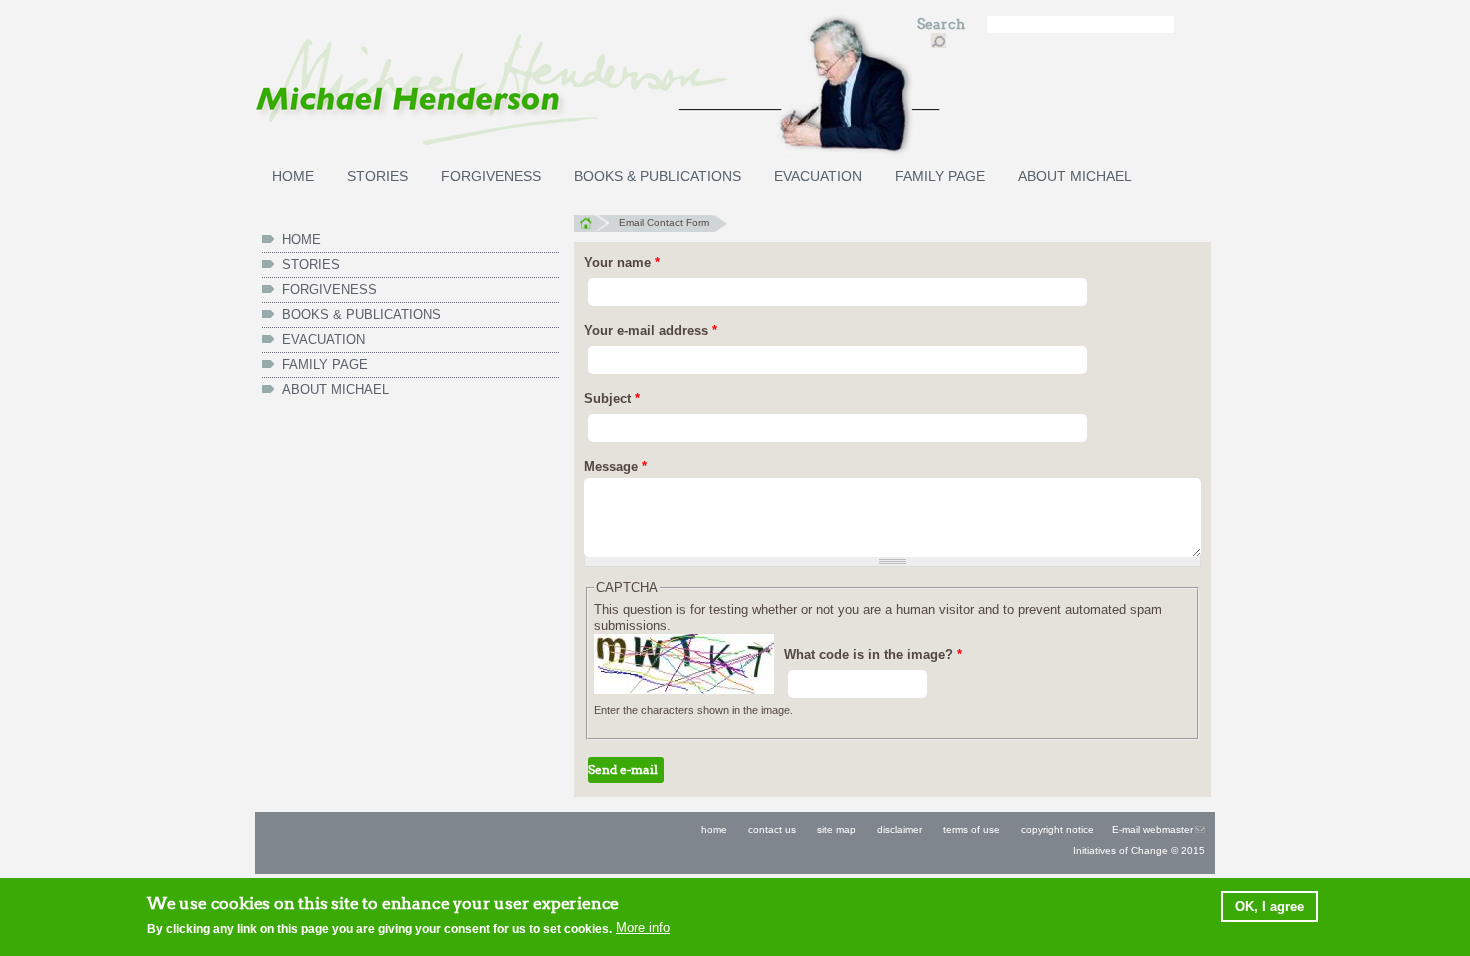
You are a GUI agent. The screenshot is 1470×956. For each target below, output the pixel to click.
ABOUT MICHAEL (1075, 176)
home (714, 829)
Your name (622, 262)
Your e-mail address (650, 330)
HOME (293, 176)
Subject (612, 398)
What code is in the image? (873, 654)
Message (615, 466)
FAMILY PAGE (940, 176)
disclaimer (899, 829)
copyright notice (1057, 829)
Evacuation (818, 176)
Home (591, 223)
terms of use (970, 829)
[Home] (575, 87)
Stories (377, 176)
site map (836, 829)
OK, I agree (1269, 906)
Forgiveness (491, 176)
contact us (772, 829)
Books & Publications (657, 176)
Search (942, 24)
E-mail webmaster (1152, 829)
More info (643, 927)
